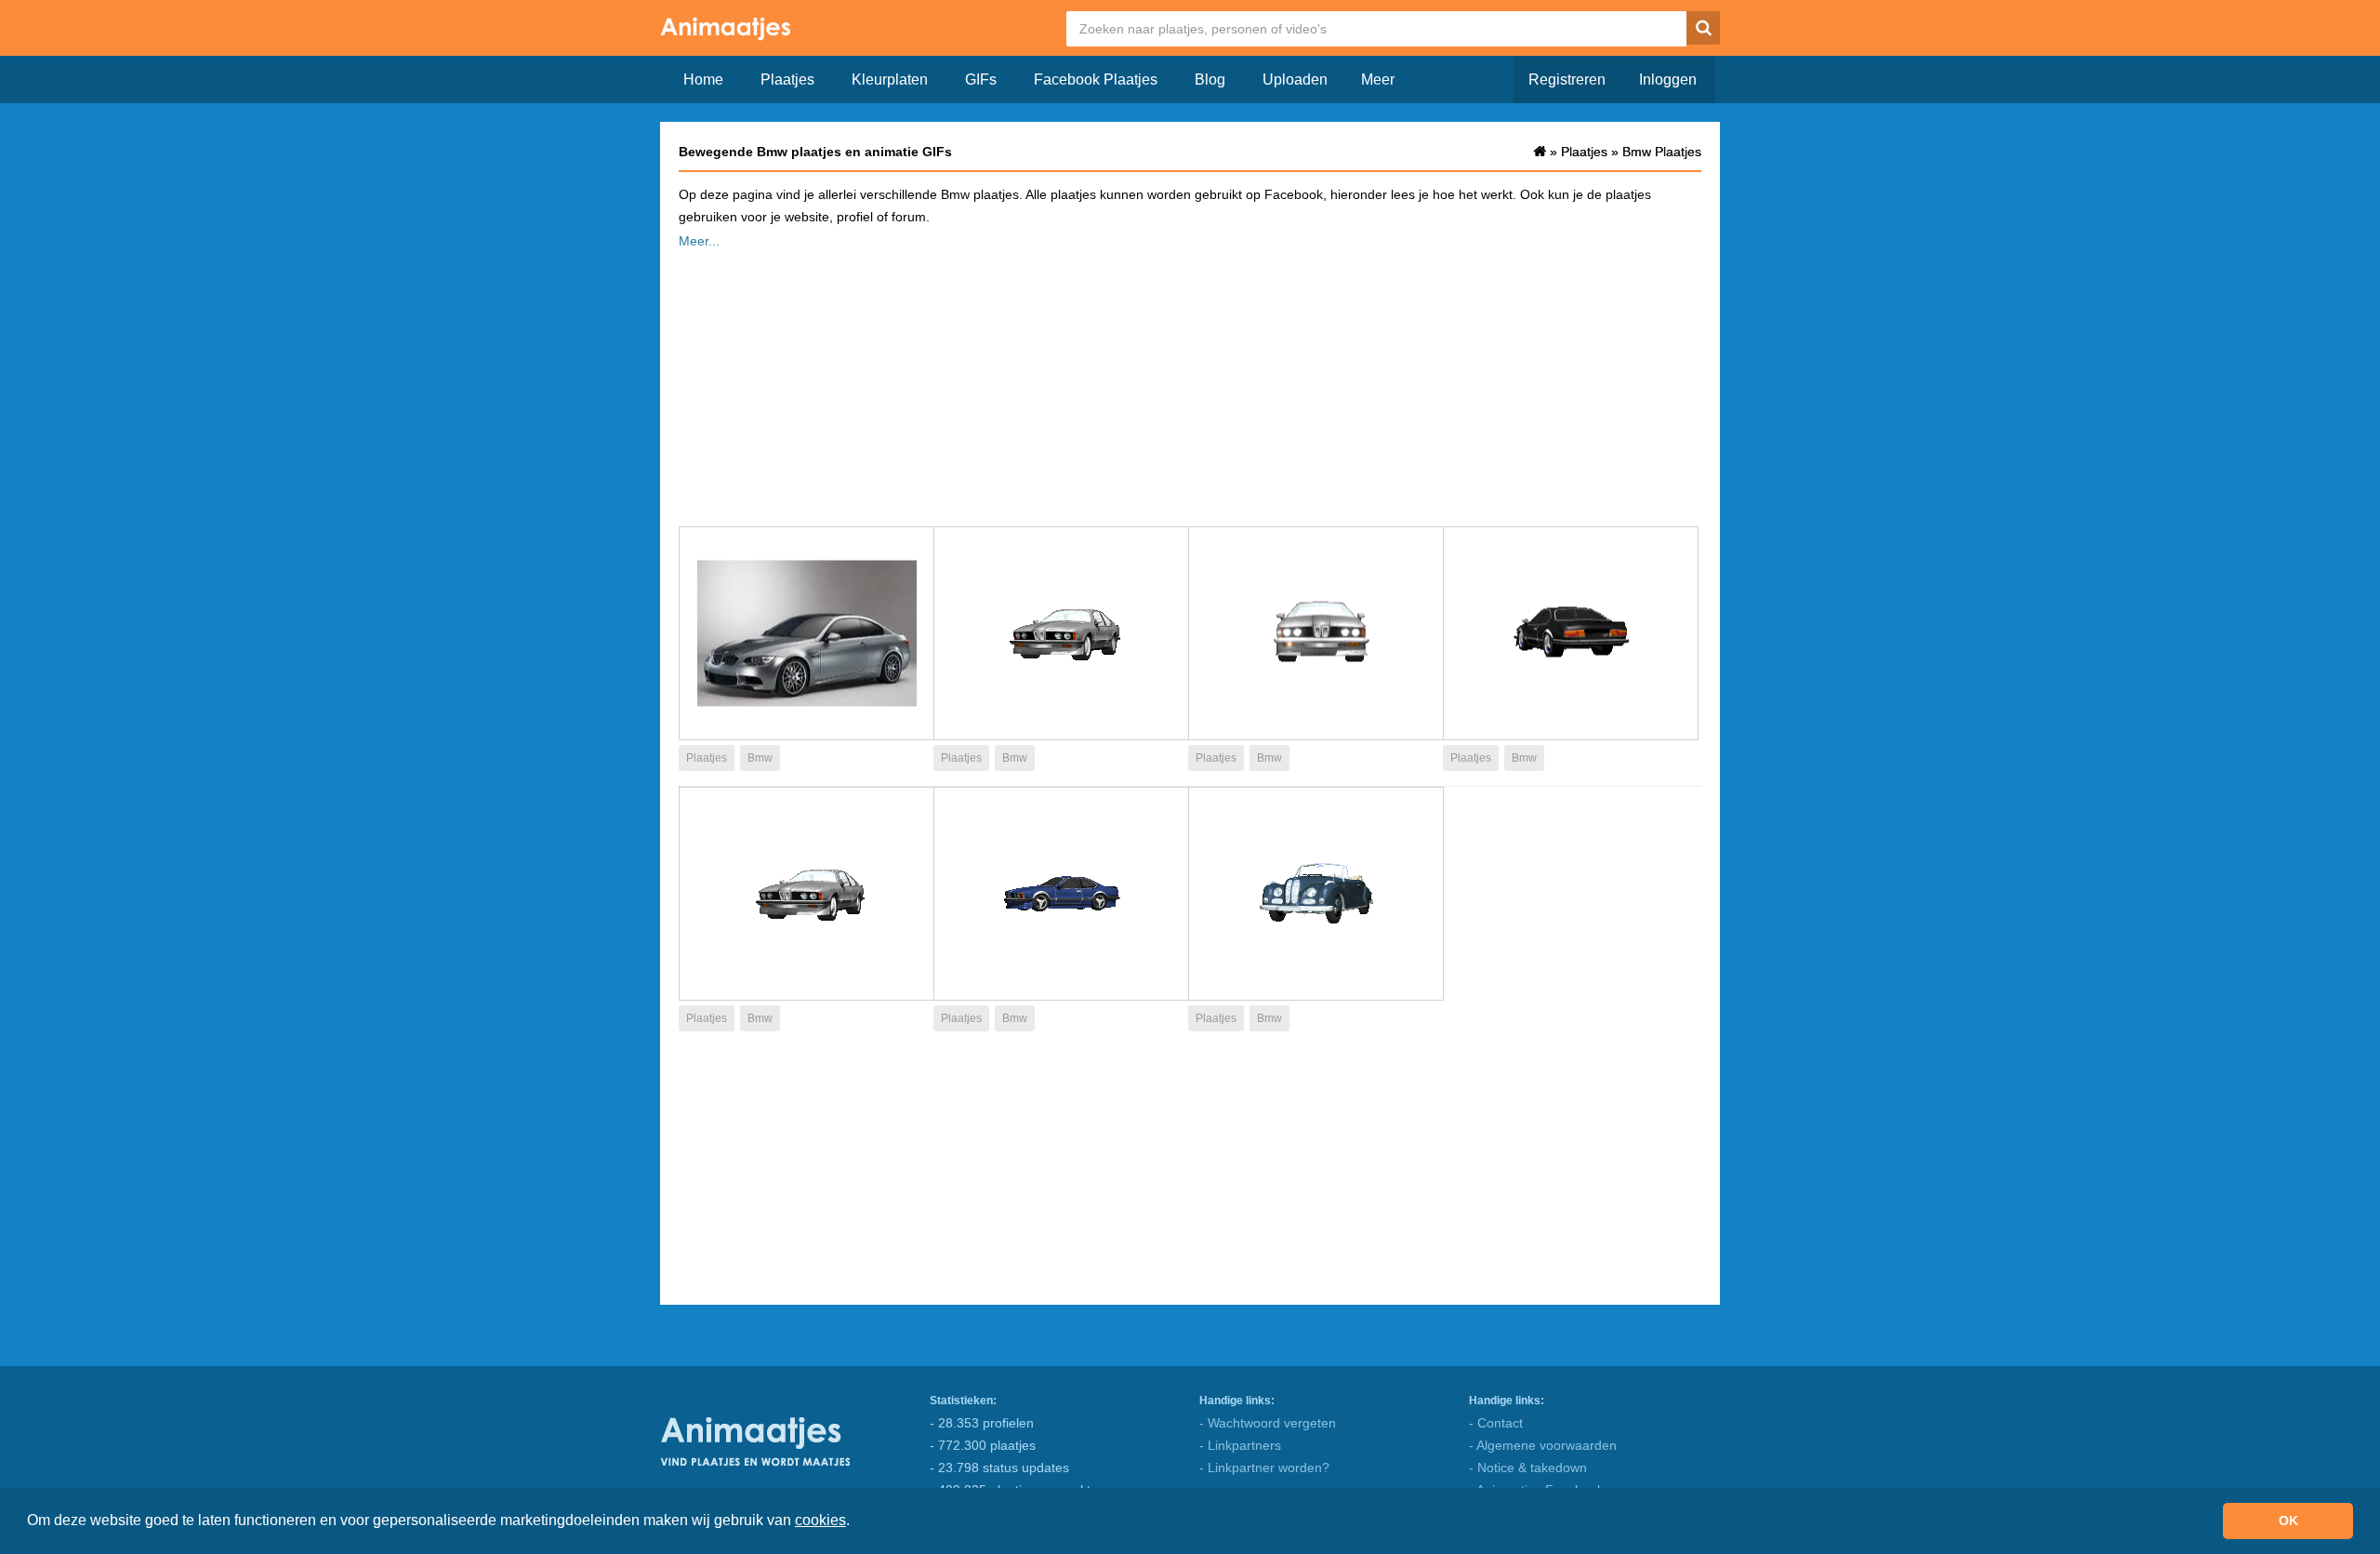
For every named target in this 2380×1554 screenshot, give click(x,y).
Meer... (699, 241)
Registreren (1567, 80)
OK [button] (2288, 1521)
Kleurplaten (890, 80)
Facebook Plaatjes (1096, 80)
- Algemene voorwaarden (1543, 1445)
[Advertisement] (1190, 382)
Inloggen (1668, 80)
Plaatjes (787, 80)
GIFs (981, 80)
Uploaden (1295, 80)
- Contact (1496, 1423)
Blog (1210, 80)
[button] (856, 1522)
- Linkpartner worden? (1264, 1468)
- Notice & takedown (1528, 1468)
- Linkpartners (1240, 1445)
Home (703, 80)
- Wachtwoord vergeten (1268, 1423)
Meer (1378, 80)
